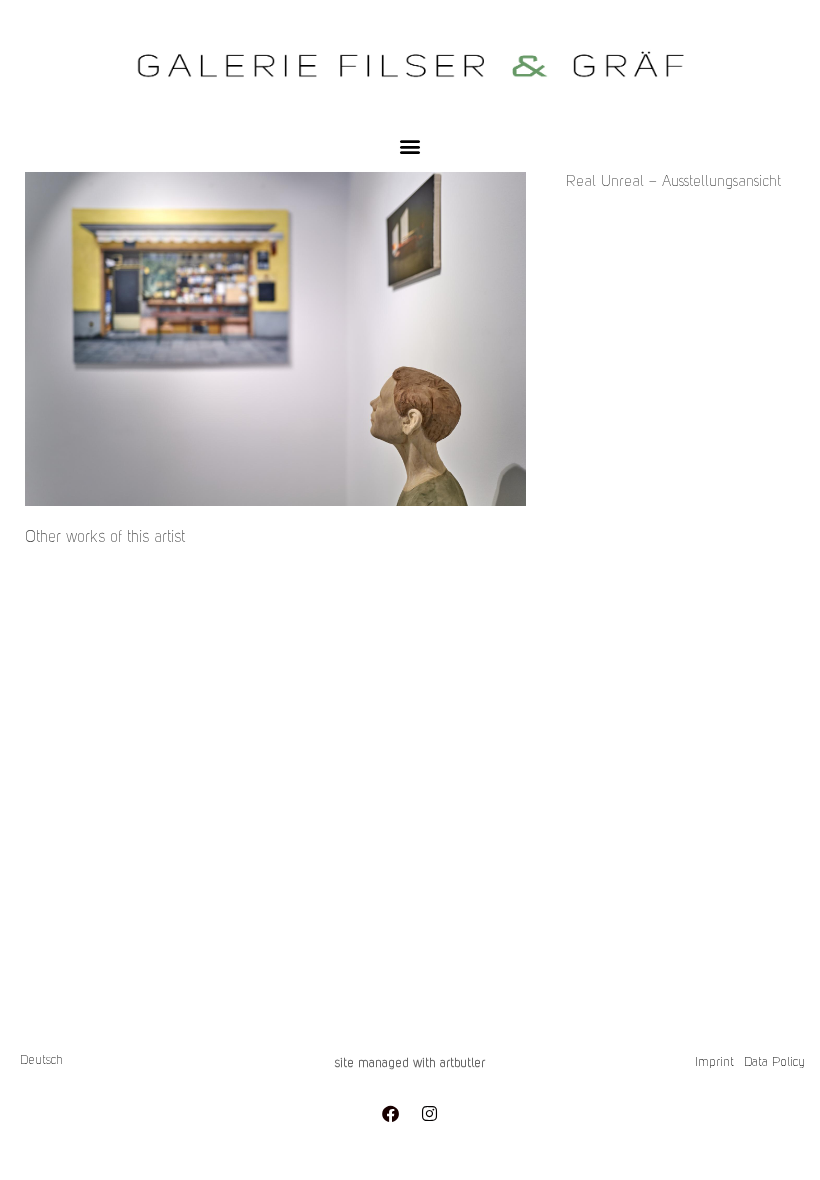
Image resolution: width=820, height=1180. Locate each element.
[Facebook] (391, 1113)
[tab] (105, 538)
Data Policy (774, 1062)
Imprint (714, 1062)
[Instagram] (430, 1113)
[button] (410, 145)
